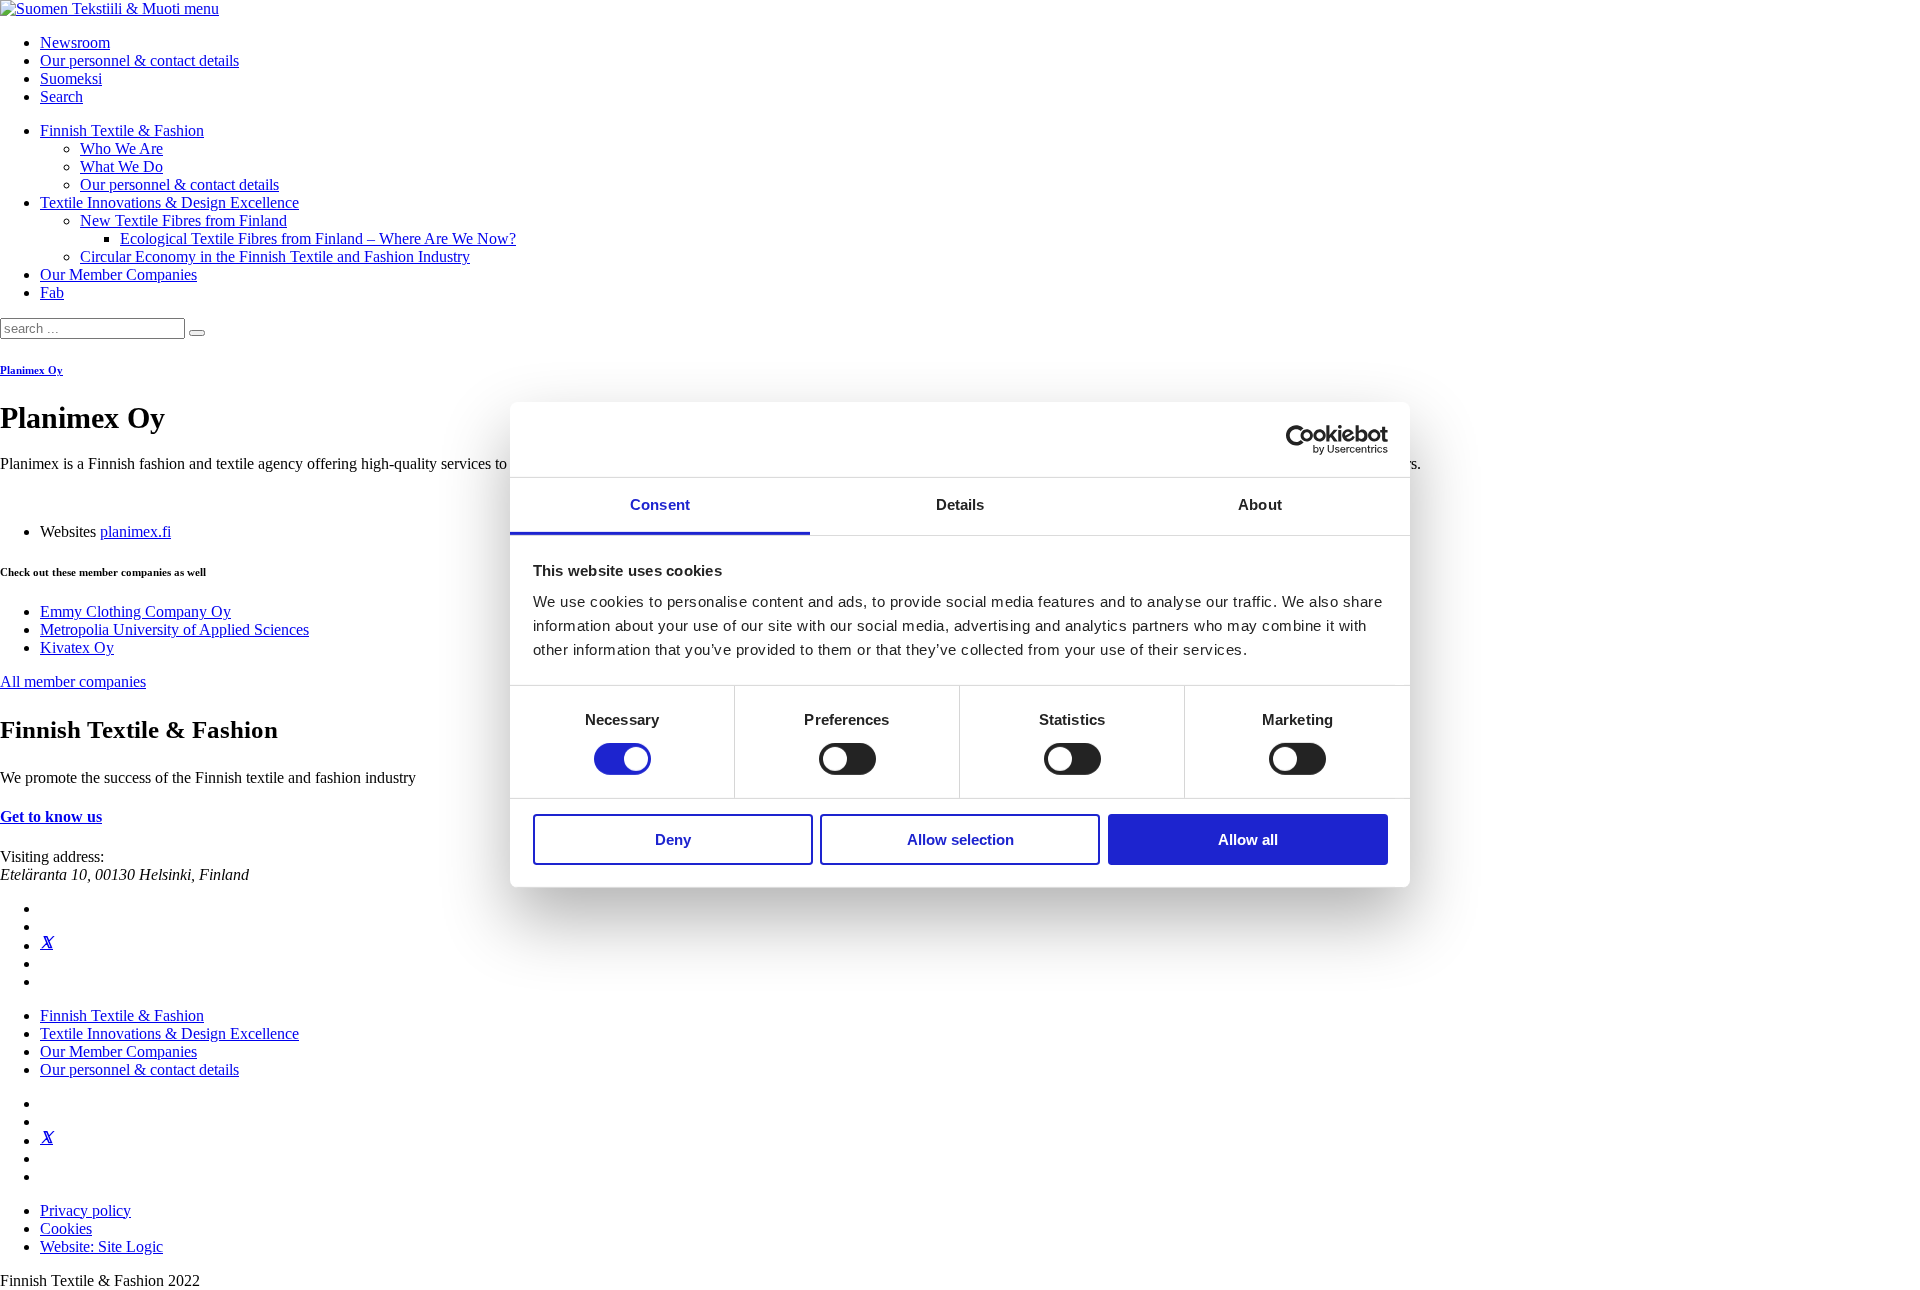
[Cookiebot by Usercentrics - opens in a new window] (1300, 439)
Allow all (1248, 839)
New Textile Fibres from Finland (183, 220)
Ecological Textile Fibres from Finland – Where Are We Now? (318, 238)
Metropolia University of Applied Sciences (174, 629)
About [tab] (1260, 504)
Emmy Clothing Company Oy (135, 611)
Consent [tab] (660, 504)
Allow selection (960, 839)
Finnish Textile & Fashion (122, 130)
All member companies (73, 681)
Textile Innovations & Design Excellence (169, 202)
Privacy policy (85, 1210)
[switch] (847, 759)
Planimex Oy (31, 370)
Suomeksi (71, 78)
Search (61, 96)
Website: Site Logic (101, 1246)
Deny (673, 839)
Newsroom (75, 42)
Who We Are (121, 148)
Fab (52, 292)
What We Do (121, 166)
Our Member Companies (118, 274)
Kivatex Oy (77, 647)
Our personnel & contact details (139, 60)
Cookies (66, 1228)
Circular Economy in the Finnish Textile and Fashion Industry (275, 256)
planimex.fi (135, 531)
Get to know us (51, 816)
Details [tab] (960, 504)
